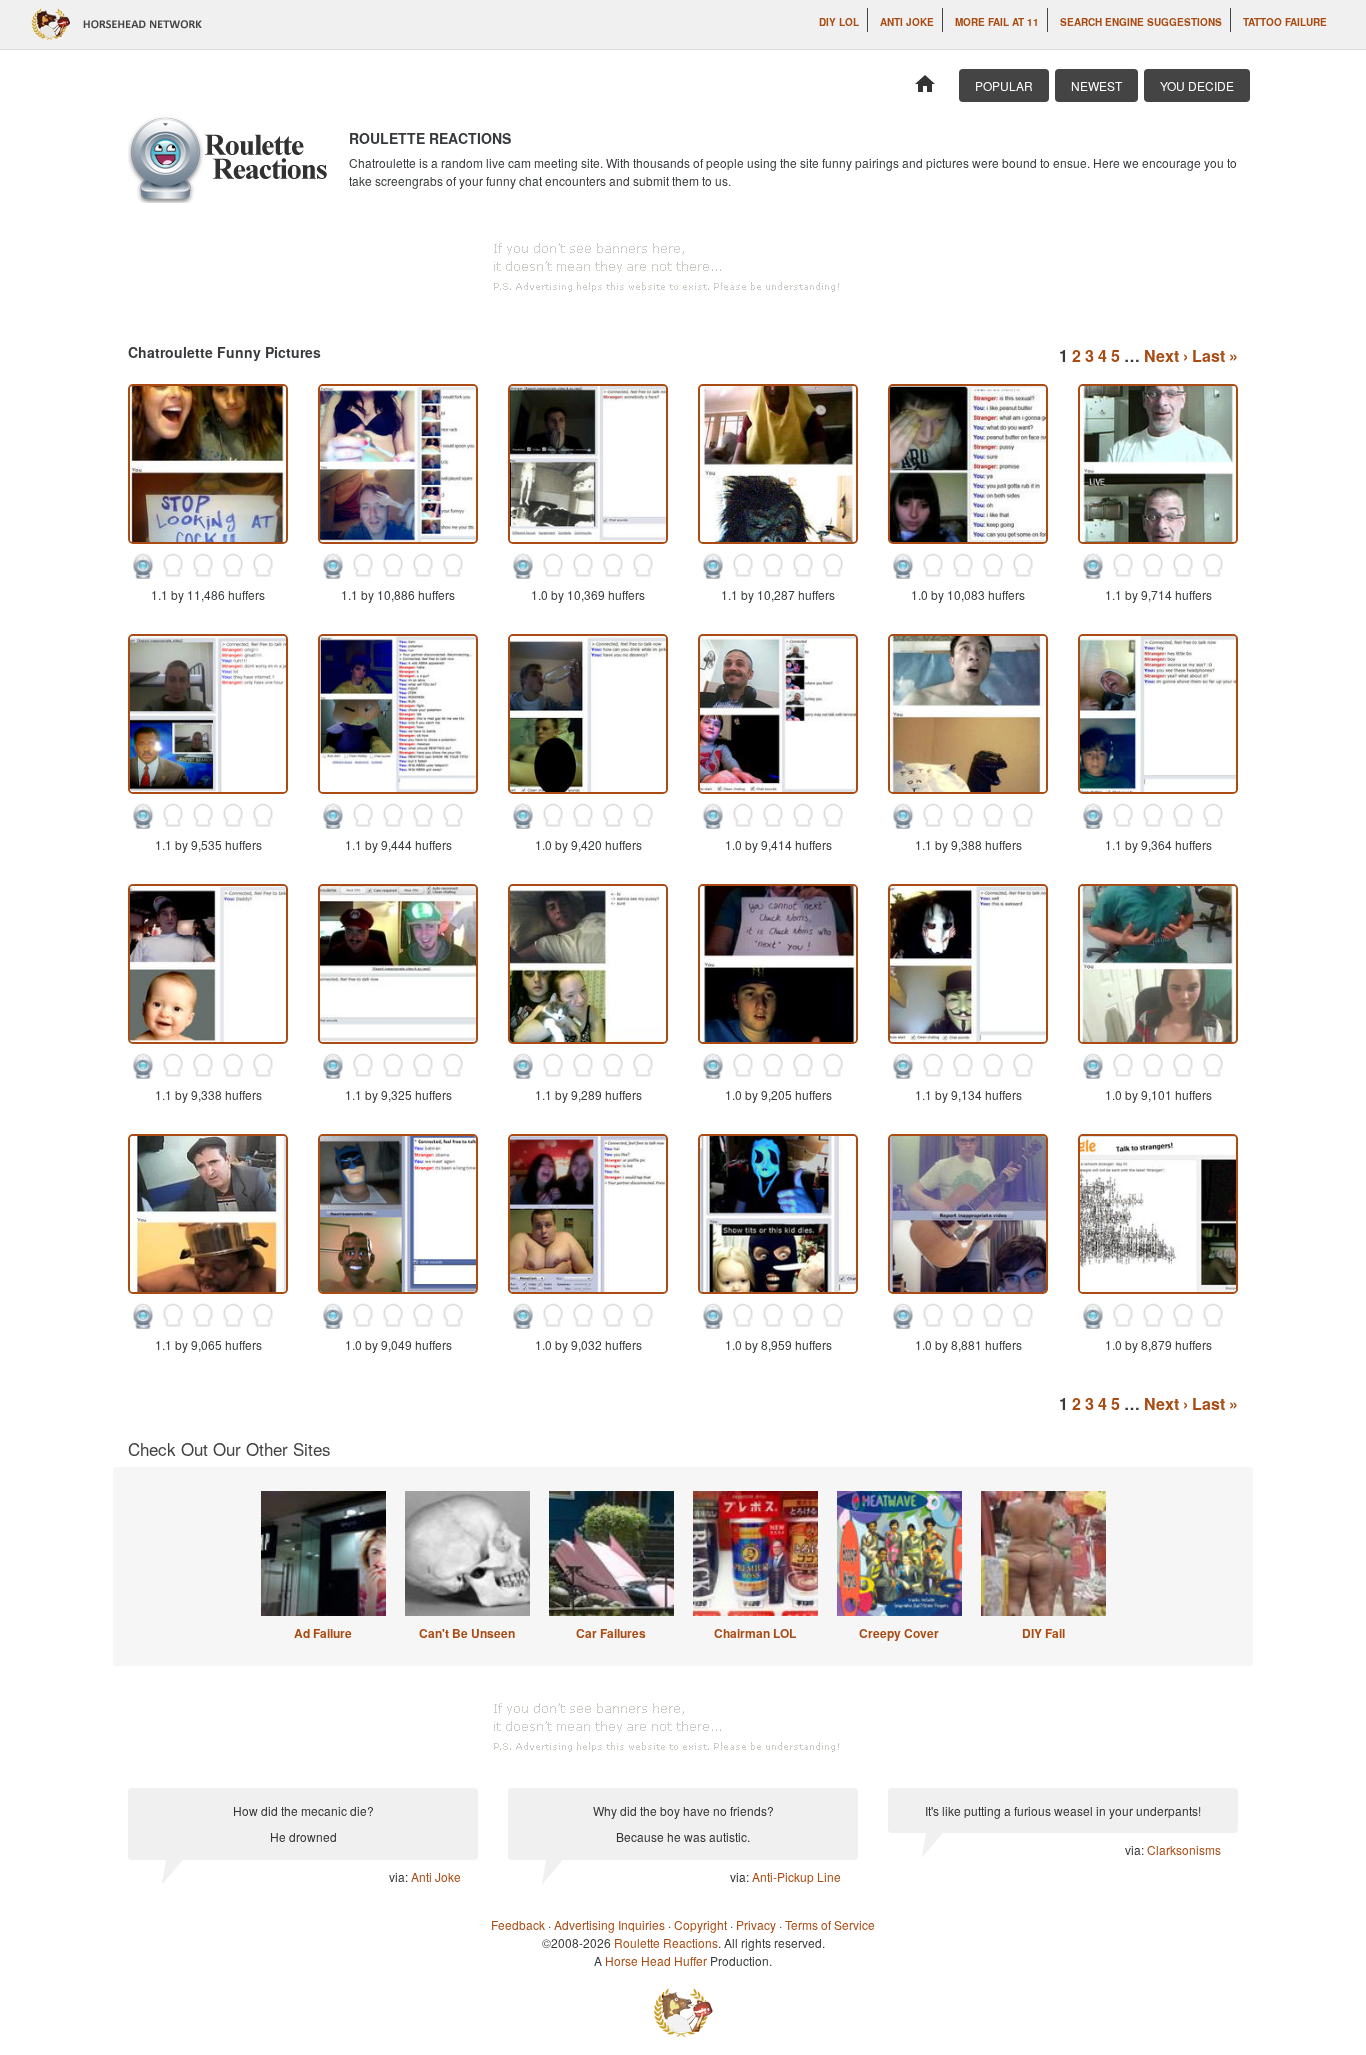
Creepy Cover (899, 1633)
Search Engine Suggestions (1141, 22)
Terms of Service (830, 1924)
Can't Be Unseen (467, 1633)
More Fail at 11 (997, 22)
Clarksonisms (1184, 1849)
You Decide (1197, 85)
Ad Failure (323, 1633)
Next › (1166, 355)
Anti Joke (907, 22)
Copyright (700, 1924)
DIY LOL (839, 22)
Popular (1004, 85)
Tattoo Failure (1285, 22)
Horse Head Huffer (656, 1960)
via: (400, 1876)
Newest (1096, 85)
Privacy (756, 1924)
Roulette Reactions (666, 1942)
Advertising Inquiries (609, 1924)
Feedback (518, 1924)
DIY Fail (1043, 1633)
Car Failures (611, 1633)
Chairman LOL (755, 1633)
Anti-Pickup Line (796, 1876)
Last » (1215, 355)
